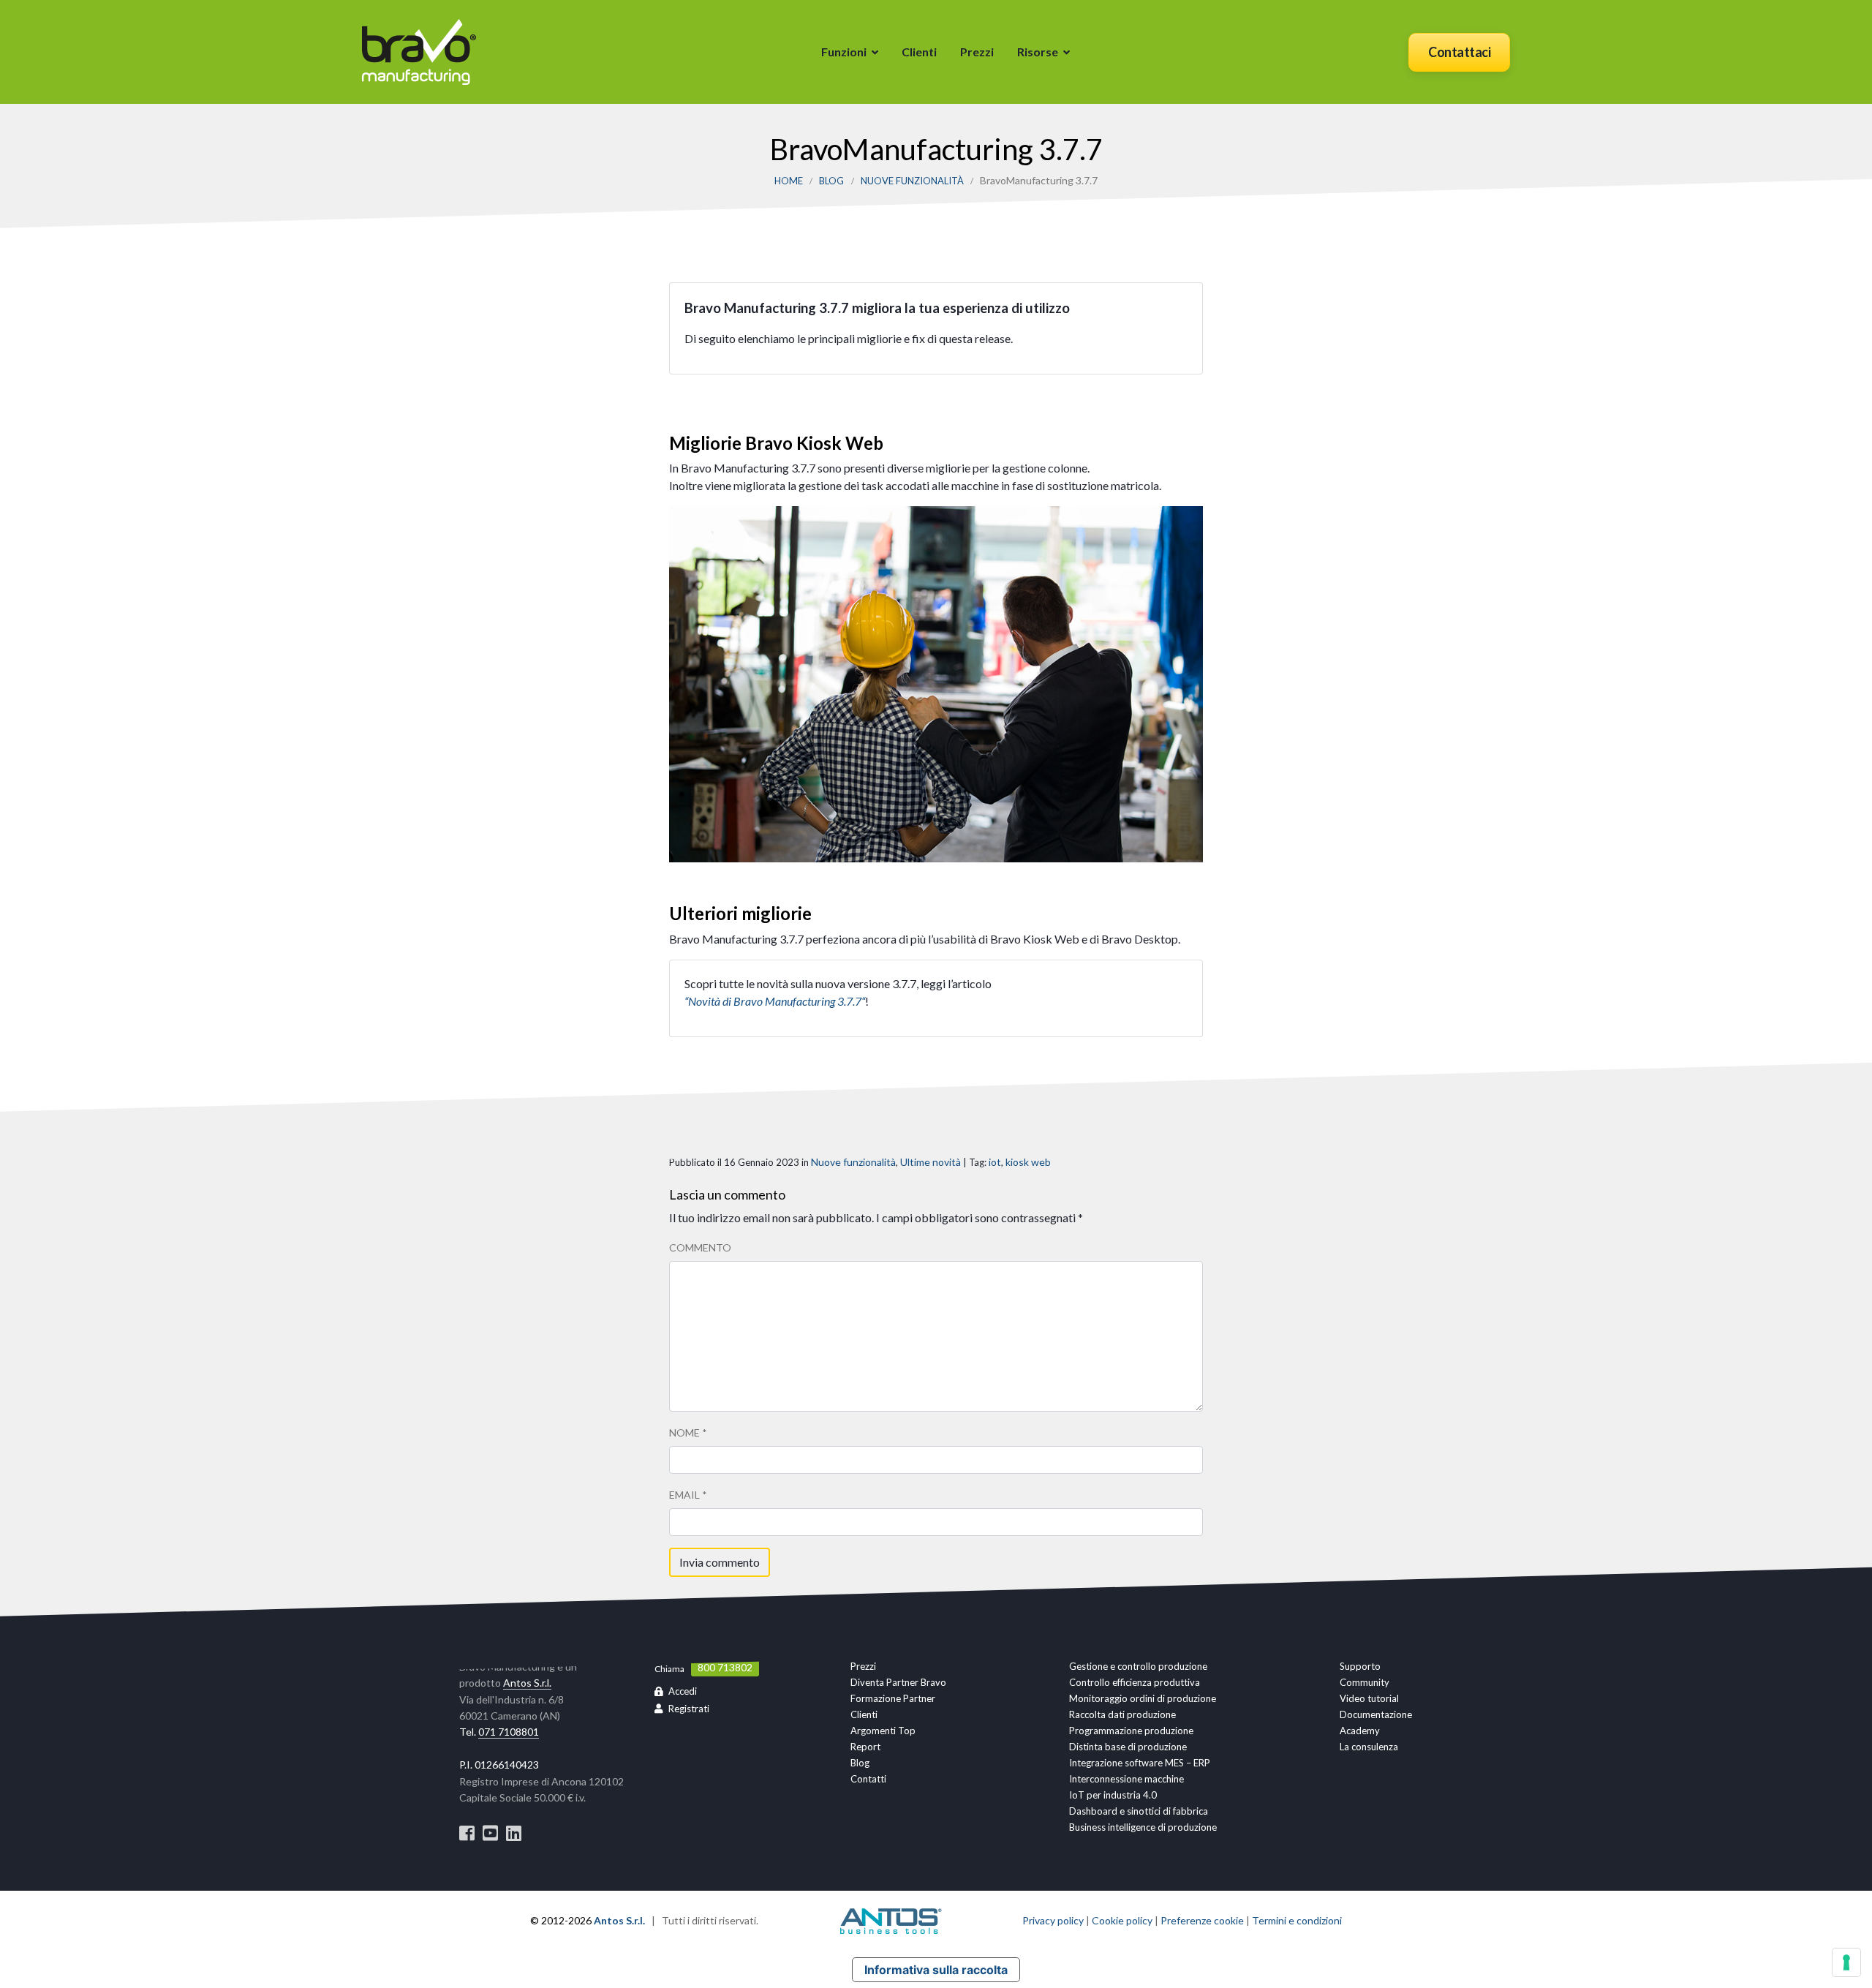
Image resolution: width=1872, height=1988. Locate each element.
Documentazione (1376, 1714)
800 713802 (725, 1668)
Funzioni (844, 52)
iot (995, 1162)
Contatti (868, 1779)
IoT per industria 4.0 (1113, 1795)
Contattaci (1459, 52)
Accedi (683, 1691)
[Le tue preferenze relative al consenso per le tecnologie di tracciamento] (1846, 1962)
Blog (831, 181)
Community (1365, 1682)
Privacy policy (1053, 1920)
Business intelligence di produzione (1143, 1827)
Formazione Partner (893, 1698)
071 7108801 (509, 1732)
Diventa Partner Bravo (898, 1682)
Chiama (669, 1669)
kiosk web (1028, 1162)
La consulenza (1369, 1747)
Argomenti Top (883, 1731)
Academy (1360, 1731)
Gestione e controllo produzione (1138, 1666)
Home (789, 181)
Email (688, 1495)
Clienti (919, 52)
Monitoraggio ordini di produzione (1143, 1698)
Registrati (689, 1709)
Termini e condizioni (1297, 1920)
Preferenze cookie (1202, 1920)
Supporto (1360, 1666)
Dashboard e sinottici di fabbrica (1139, 1811)
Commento (700, 1247)
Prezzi (977, 52)
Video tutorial (1369, 1698)
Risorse (1038, 52)
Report (865, 1747)
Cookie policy (1122, 1920)
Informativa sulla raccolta (936, 1970)
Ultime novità (931, 1162)
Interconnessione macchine (1126, 1779)
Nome (688, 1432)
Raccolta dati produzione (1122, 1714)
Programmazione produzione (1131, 1731)
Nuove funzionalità (912, 181)
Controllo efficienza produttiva (1135, 1682)
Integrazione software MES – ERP (1140, 1763)
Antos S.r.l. (527, 1683)
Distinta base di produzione (1128, 1747)
